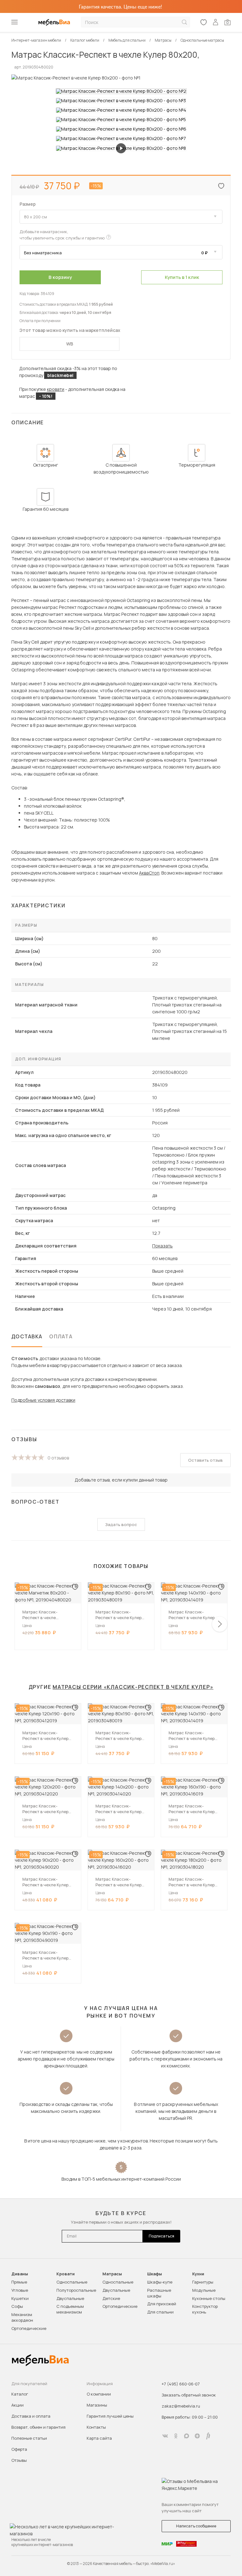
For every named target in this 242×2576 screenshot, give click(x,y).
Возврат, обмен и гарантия (38, 2427)
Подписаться (161, 2236)
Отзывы (19, 2460)
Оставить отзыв (205, 1460)
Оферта (19, 2449)
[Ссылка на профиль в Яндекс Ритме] (208, 2436)
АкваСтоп (149, 873)
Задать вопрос (121, 1524)
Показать (162, 1246)
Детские (111, 2298)
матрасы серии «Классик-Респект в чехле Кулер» (133, 1687)
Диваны (20, 2274)
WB (70, 344)
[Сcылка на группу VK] (165, 2436)
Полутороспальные (76, 2290)
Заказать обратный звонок (189, 2395)
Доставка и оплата (31, 2416)
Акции (17, 2405)
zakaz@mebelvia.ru (181, 2406)
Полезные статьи (29, 2438)
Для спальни (160, 2312)
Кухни (198, 2274)
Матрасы (112, 2274)
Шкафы (155, 2274)
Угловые (20, 2290)
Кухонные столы (209, 2298)
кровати (56, 389)
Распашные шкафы (159, 2293)
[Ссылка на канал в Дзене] (197, 2436)
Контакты (96, 2427)
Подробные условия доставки (43, 1400)
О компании (99, 2394)
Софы (17, 2306)
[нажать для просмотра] (121, 91)
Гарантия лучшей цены (110, 2416)
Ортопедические (29, 2328)
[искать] (184, 22)
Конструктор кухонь (205, 2309)
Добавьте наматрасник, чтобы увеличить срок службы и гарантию (62, 235)
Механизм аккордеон (22, 2317)
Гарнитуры (203, 2282)
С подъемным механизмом (70, 2309)
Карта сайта (99, 2438)
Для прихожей (162, 2304)
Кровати (66, 2274)
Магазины (97, 2405)
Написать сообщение (196, 2526)
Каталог (20, 2394)
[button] (220, 1624)
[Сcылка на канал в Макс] (187, 2436)
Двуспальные (70, 2298)
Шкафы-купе (160, 2282)
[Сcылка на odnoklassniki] (176, 2436)
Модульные (204, 2290)
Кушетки (20, 2298)
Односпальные (72, 2282)
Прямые (19, 2282)
